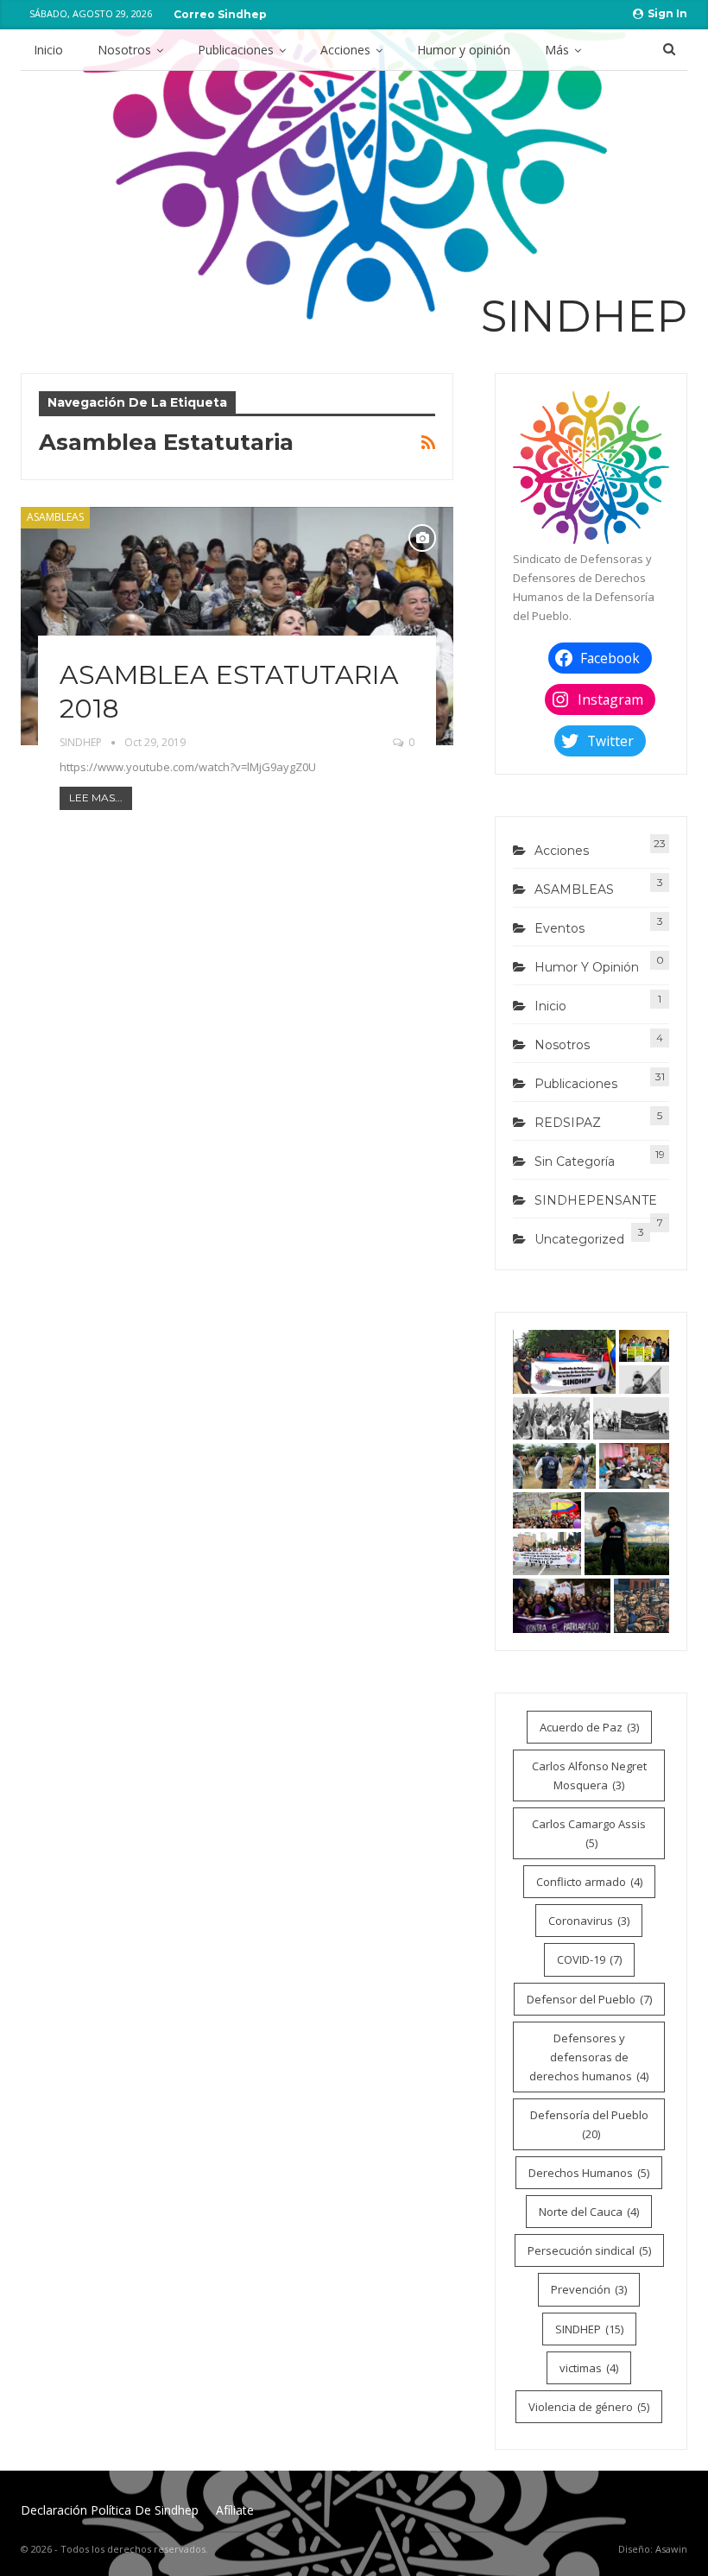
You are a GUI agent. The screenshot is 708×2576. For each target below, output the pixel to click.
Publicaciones (236, 50)
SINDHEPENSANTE (596, 1200)
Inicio (48, 50)
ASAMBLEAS (55, 517)
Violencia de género (589, 2407)
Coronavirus (589, 1921)
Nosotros (124, 50)
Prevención (589, 2289)
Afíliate (235, 2510)
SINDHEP (589, 2329)
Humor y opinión (464, 50)
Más (557, 50)
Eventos (559, 928)
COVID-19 (589, 1959)
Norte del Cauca (589, 2212)
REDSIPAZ (568, 1123)
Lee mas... (96, 797)
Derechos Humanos (589, 2173)
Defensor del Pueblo (589, 1999)
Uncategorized (579, 1239)
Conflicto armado (589, 1882)
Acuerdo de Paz (589, 1727)
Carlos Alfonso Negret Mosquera (589, 1775)
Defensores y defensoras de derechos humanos (589, 2057)
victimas (589, 2368)
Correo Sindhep (220, 14)
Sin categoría (575, 1161)
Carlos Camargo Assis (589, 1833)
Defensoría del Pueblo (589, 2124)
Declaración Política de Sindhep (110, 2510)
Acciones (345, 50)
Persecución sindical (589, 2250)
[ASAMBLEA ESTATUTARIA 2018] (237, 626)
